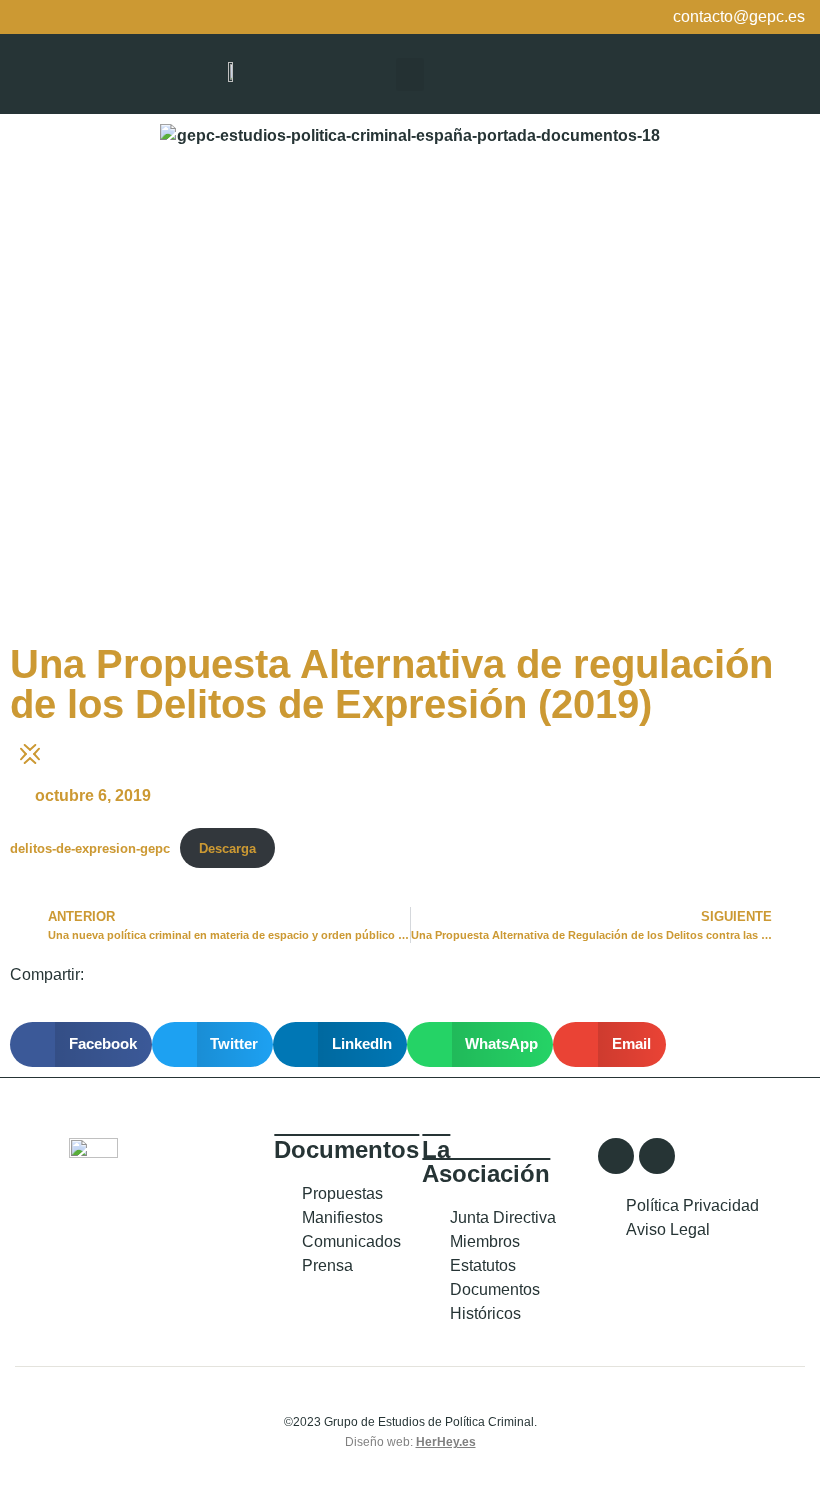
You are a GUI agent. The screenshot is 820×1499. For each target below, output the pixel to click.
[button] (410, 74)
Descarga (227, 848)
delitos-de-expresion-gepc (90, 848)
